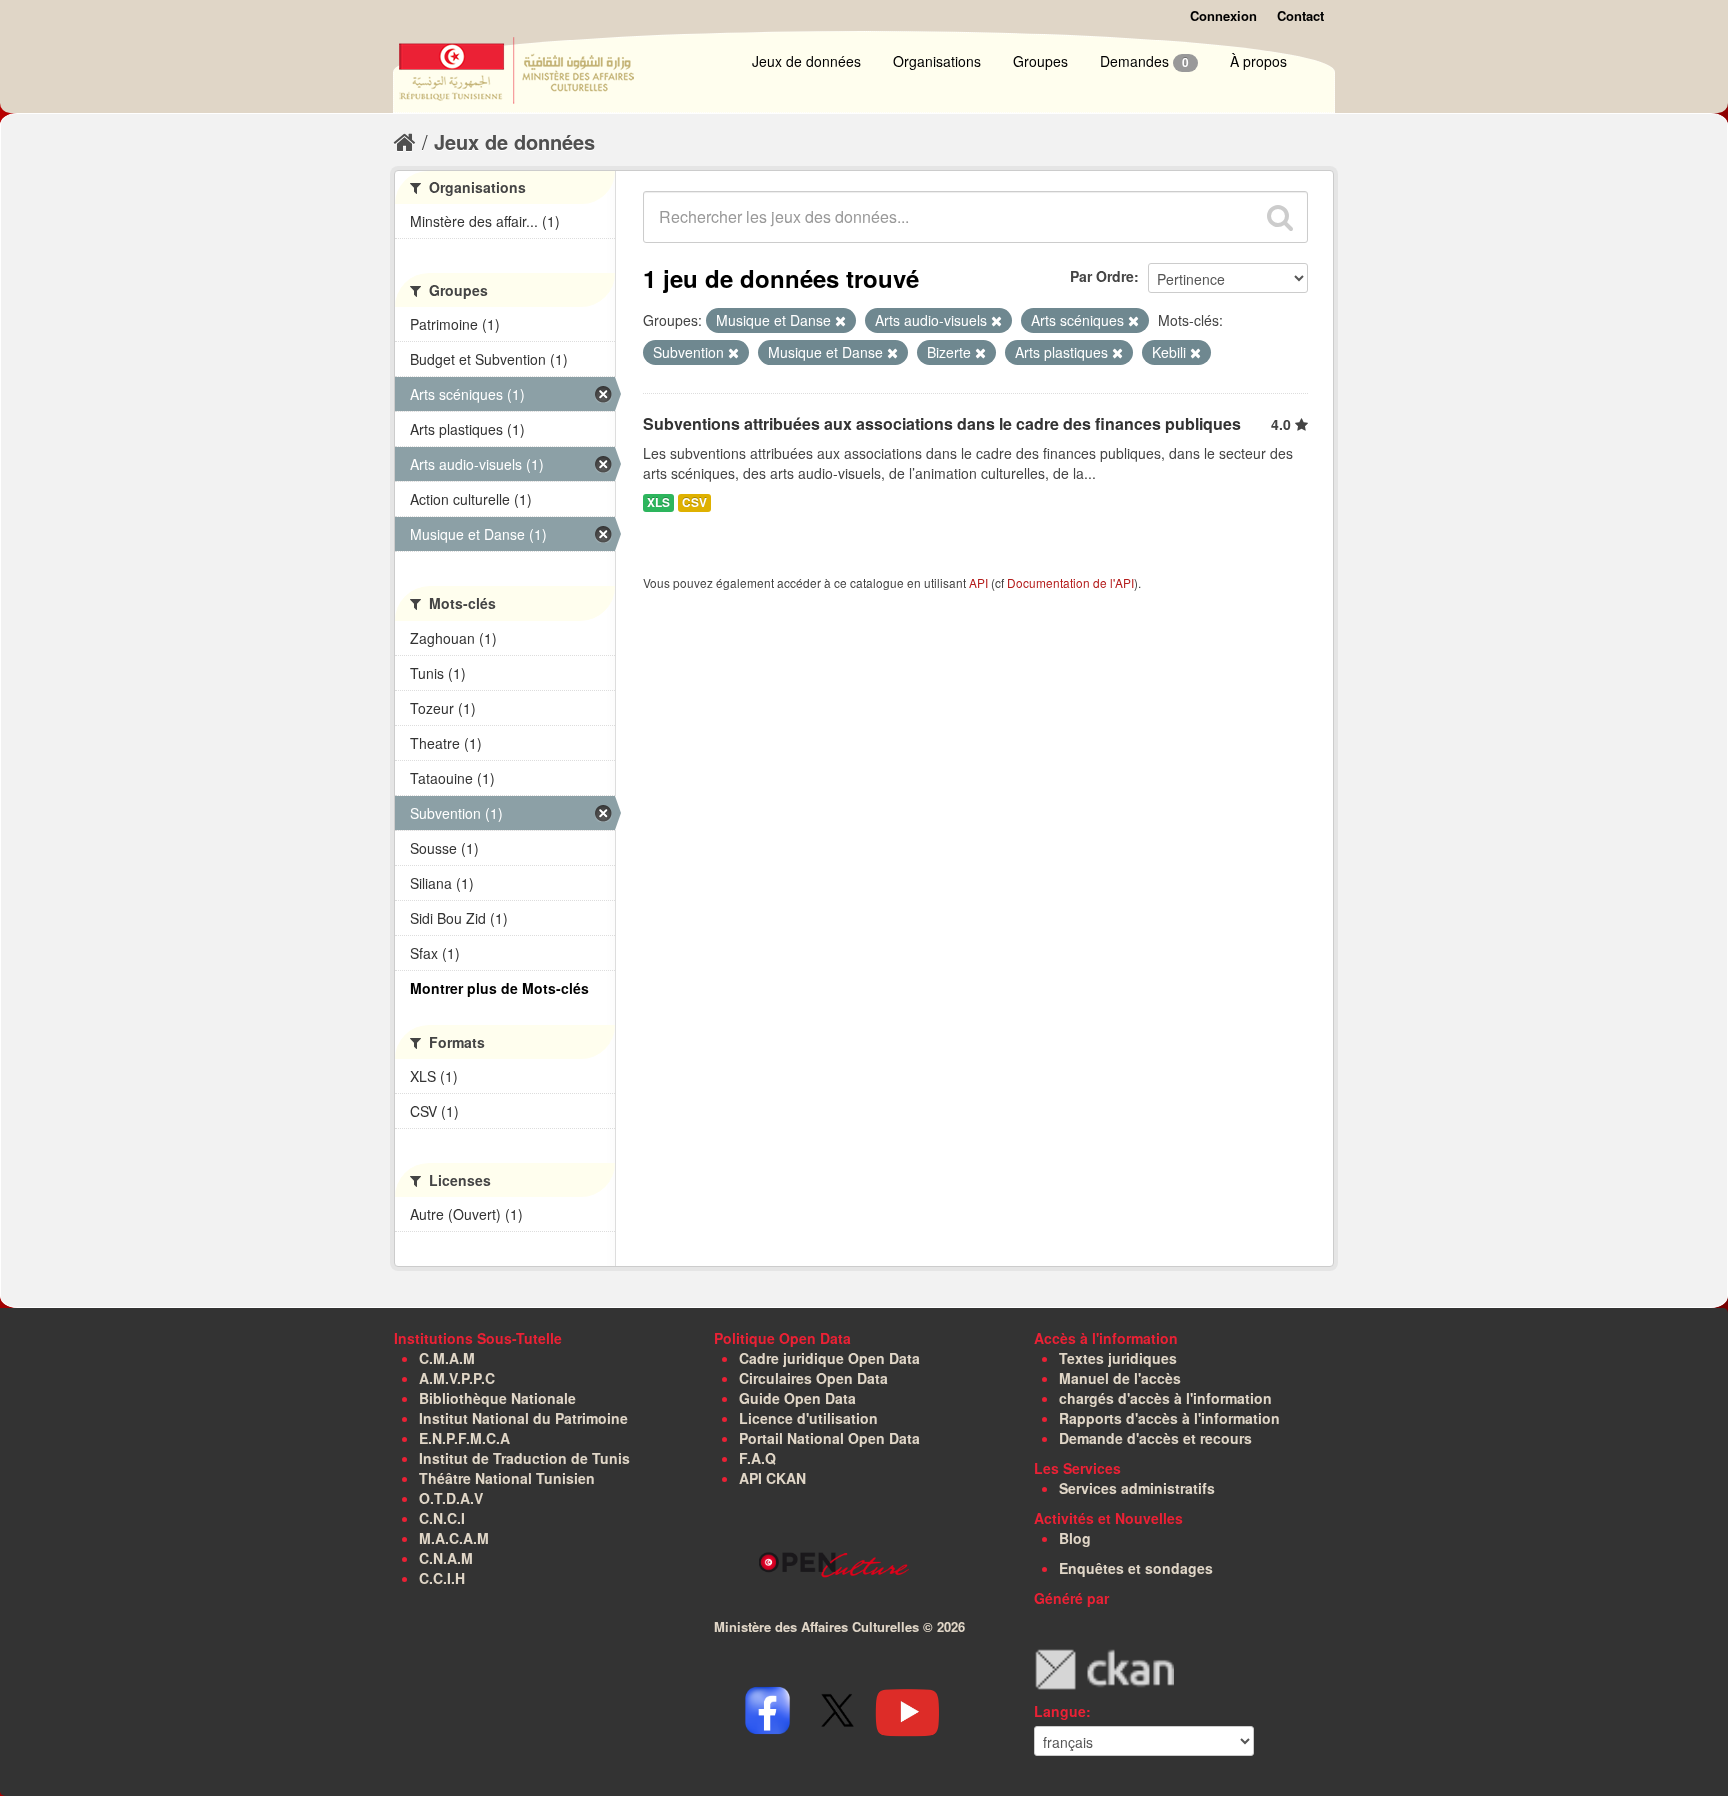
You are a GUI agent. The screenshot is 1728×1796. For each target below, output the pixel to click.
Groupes (1040, 61)
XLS (658, 502)
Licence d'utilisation (808, 1418)
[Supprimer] (840, 321)
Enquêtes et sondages (1136, 1568)
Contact (1300, 15)
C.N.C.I (442, 1518)
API (978, 582)
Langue (1060, 1711)
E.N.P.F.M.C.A (464, 1438)
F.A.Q (757, 1458)
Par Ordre (1102, 276)
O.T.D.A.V (451, 1498)
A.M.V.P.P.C (457, 1378)
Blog (1075, 1538)
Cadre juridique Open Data (829, 1358)
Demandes (1144, 61)
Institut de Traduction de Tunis (524, 1458)
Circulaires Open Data (813, 1378)
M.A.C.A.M (454, 1538)
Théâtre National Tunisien (507, 1478)
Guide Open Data (797, 1398)
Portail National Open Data (829, 1438)
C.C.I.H (442, 1578)
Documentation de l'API (1070, 582)
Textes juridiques (1118, 1358)
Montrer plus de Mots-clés (499, 988)
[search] (1280, 217)
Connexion (1223, 15)
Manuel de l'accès (1120, 1378)
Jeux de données (806, 61)
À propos (1258, 61)
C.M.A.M (447, 1358)
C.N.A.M (446, 1558)
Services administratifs (1137, 1488)
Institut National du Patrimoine (523, 1418)
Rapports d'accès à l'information (1169, 1418)
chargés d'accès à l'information (1165, 1398)
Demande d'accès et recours (1155, 1438)
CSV (694, 502)
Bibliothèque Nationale (497, 1398)
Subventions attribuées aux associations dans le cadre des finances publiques (942, 423)
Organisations (937, 61)
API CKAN (772, 1478)
